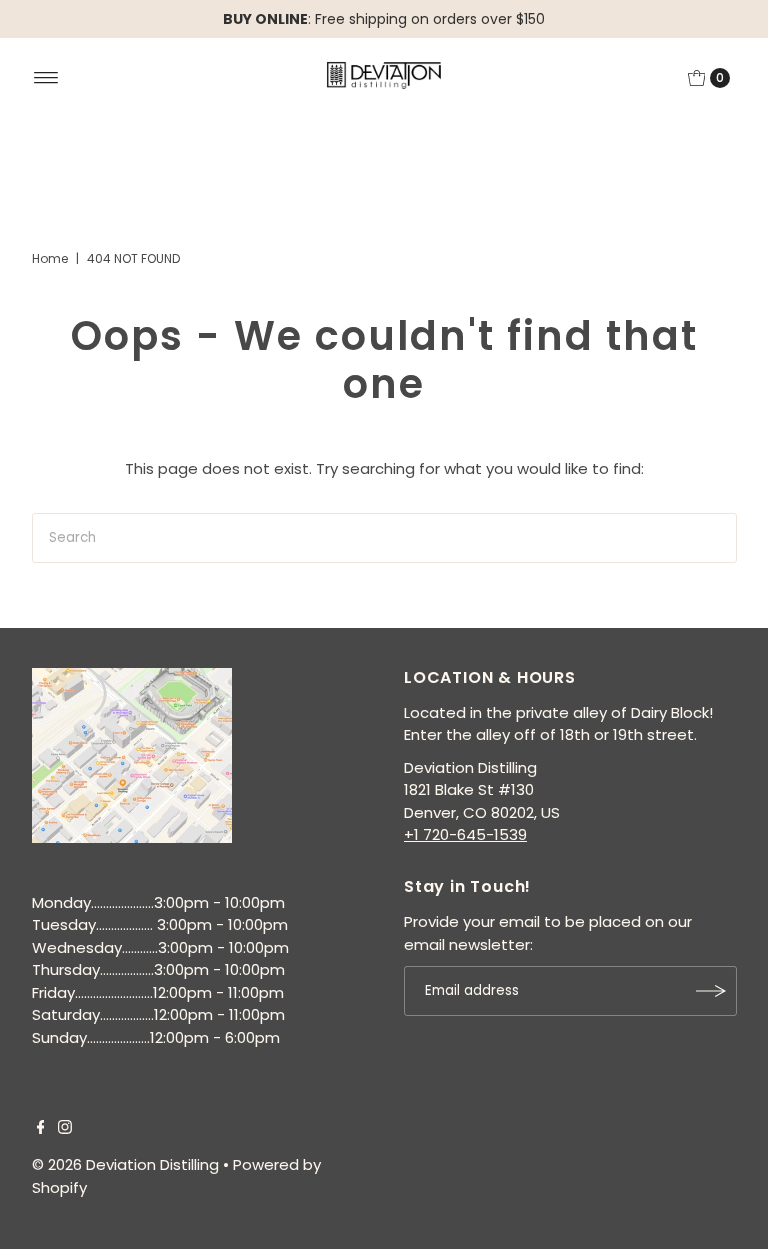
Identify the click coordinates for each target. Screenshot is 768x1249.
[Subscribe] (712, 991)
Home (50, 258)
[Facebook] (41, 1129)
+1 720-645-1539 (465, 834)
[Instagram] (65, 1129)
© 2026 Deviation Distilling (125, 1164)
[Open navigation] (46, 78)
